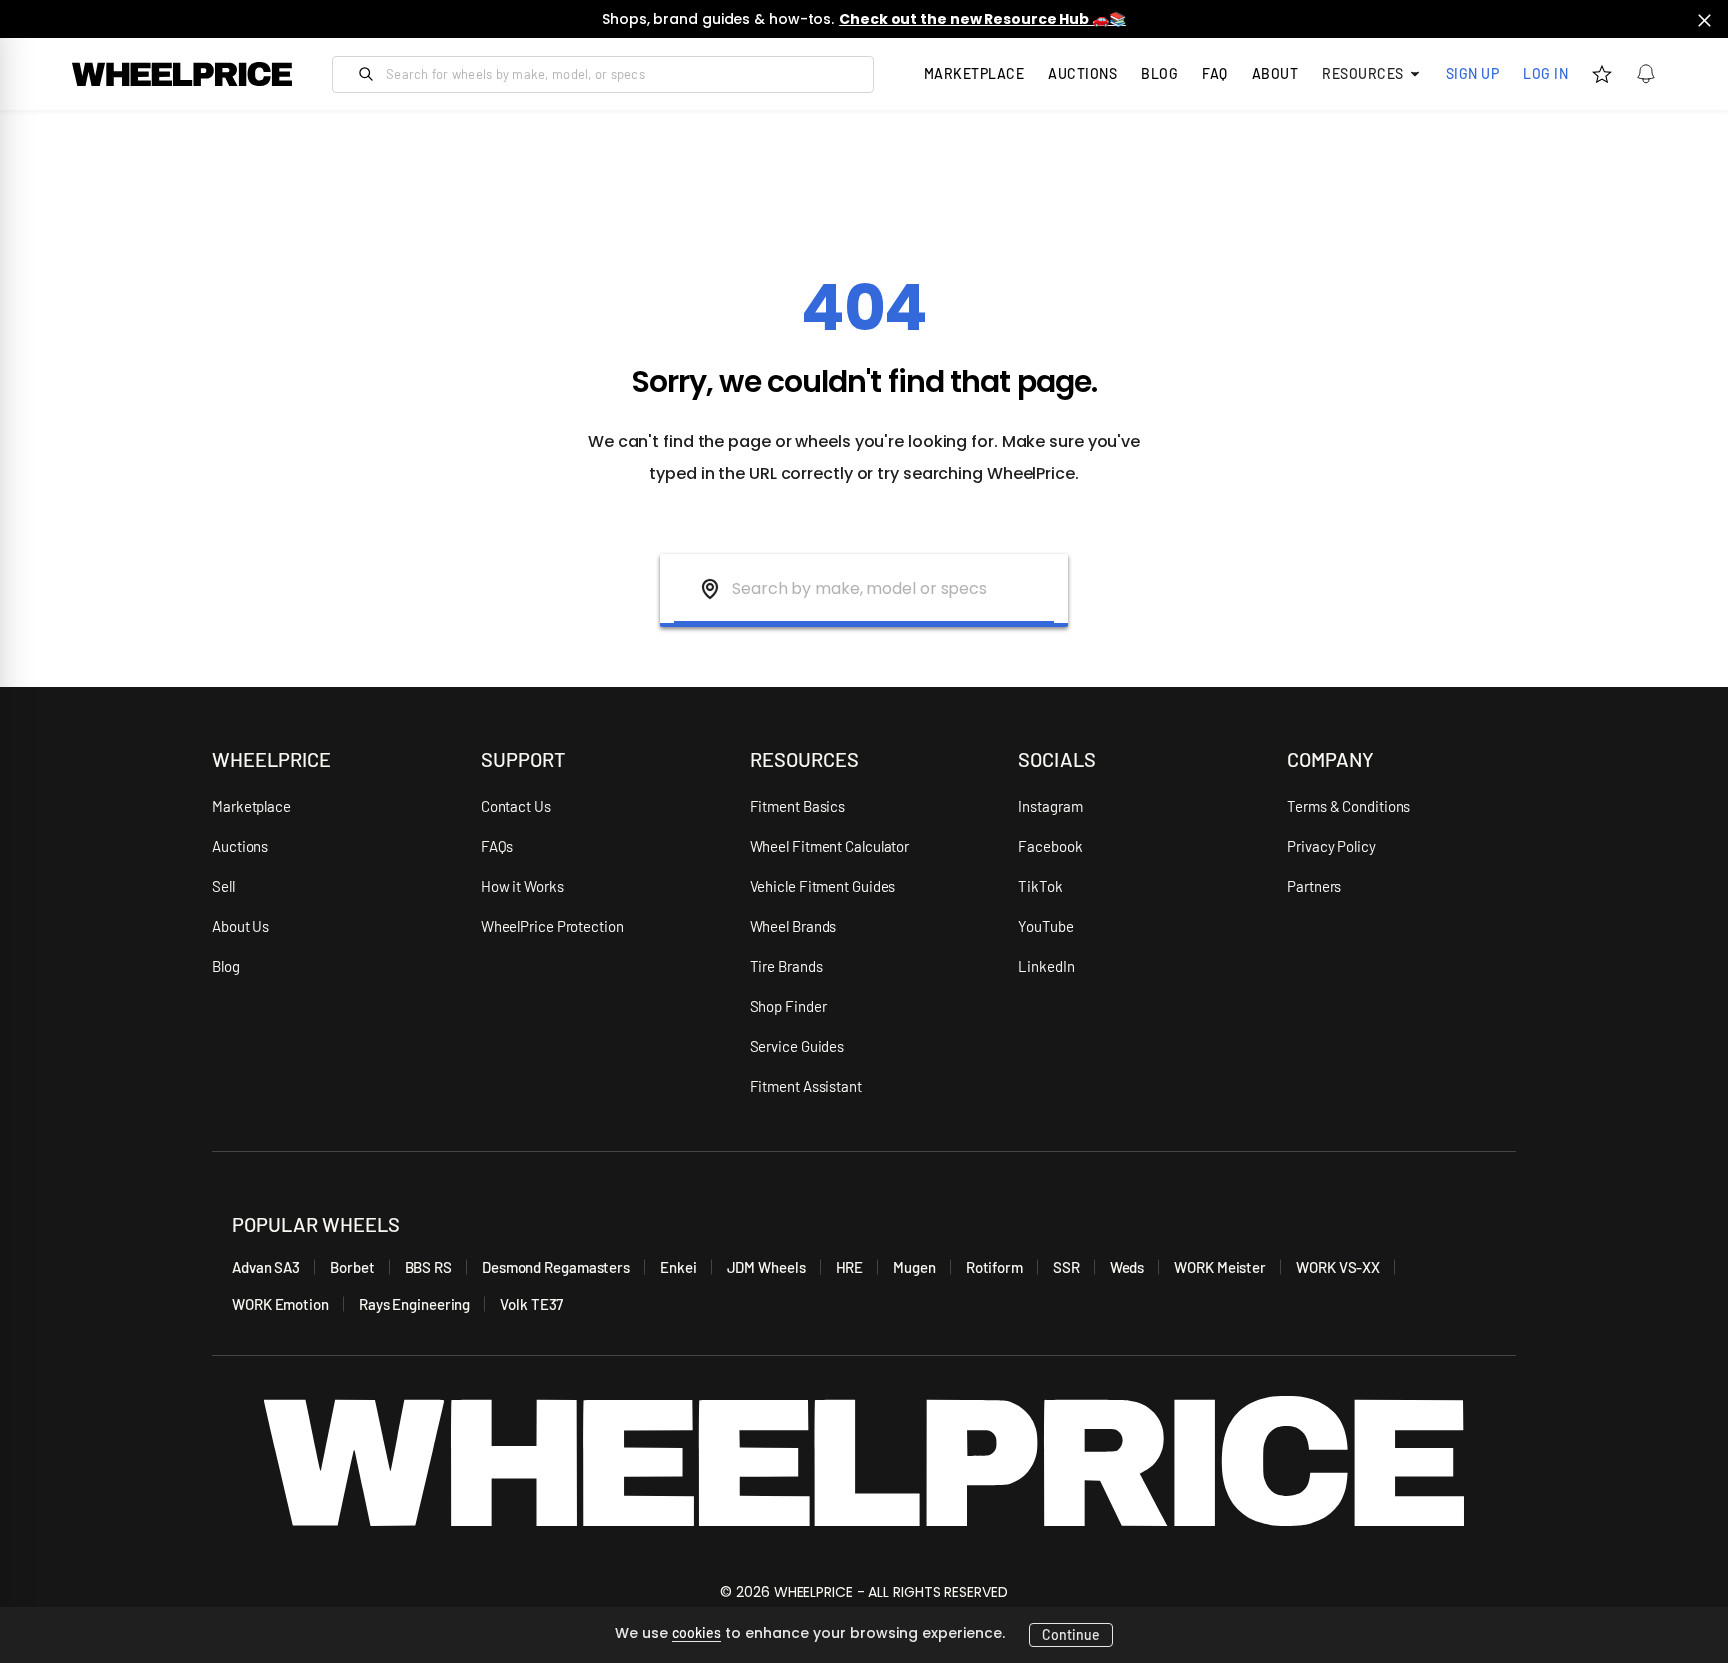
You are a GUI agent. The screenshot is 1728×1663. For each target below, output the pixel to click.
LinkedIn (1046, 966)
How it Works (522, 886)
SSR (1066, 1267)
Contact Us (516, 806)
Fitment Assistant (806, 1086)
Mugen (914, 1267)
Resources (1363, 73)
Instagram (1050, 806)
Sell (223, 886)
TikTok (1040, 886)
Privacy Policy (1331, 846)
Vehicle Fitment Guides (823, 886)
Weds (1127, 1267)
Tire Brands (786, 966)
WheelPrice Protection (552, 926)
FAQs (497, 846)
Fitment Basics (798, 806)
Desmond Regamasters (556, 1267)
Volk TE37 (531, 1304)
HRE (850, 1267)
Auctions (240, 846)
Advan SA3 (266, 1267)
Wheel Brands (793, 926)
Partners (1314, 886)
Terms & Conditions (1348, 806)
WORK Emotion (280, 1304)
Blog (1159, 73)
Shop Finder (788, 1006)
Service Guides (797, 1046)
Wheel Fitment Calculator (830, 846)
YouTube (1045, 926)
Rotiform (994, 1267)
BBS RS (428, 1267)
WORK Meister (1220, 1267)
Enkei (678, 1267)
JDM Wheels (766, 1267)
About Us (240, 926)
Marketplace (251, 806)
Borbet (352, 1267)
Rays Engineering (414, 1304)
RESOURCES (804, 759)
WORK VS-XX (1338, 1267)
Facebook (1050, 846)
